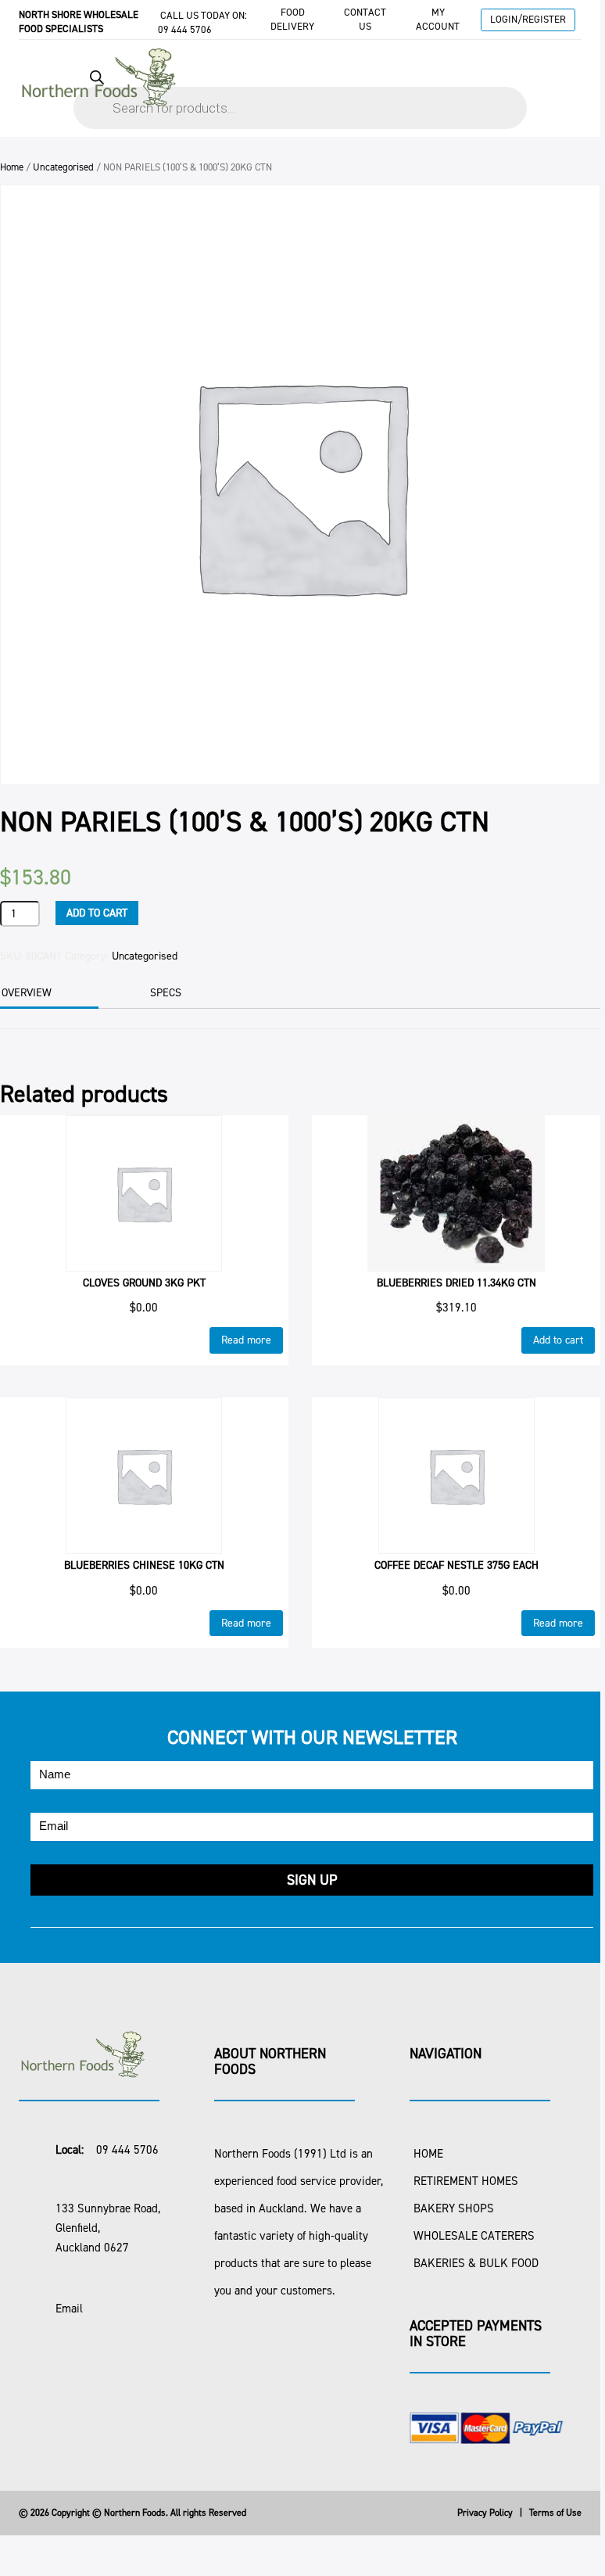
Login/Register (528, 19)
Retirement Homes (466, 2181)
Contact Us (365, 19)
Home (12, 167)
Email (69, 2309)
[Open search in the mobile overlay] (300, 92)
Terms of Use (555, 2513)
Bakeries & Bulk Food (476, 2263)
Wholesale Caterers (474, 2236)
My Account (438, 19)
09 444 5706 (185, 29)
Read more (246, 1340)
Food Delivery (292, 19)
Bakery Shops (454, 2208)
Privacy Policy (485, 2513)
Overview (27, 993)
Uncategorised (63, 167)
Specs (166, 993)
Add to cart (97, 913)
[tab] (186, 993)
